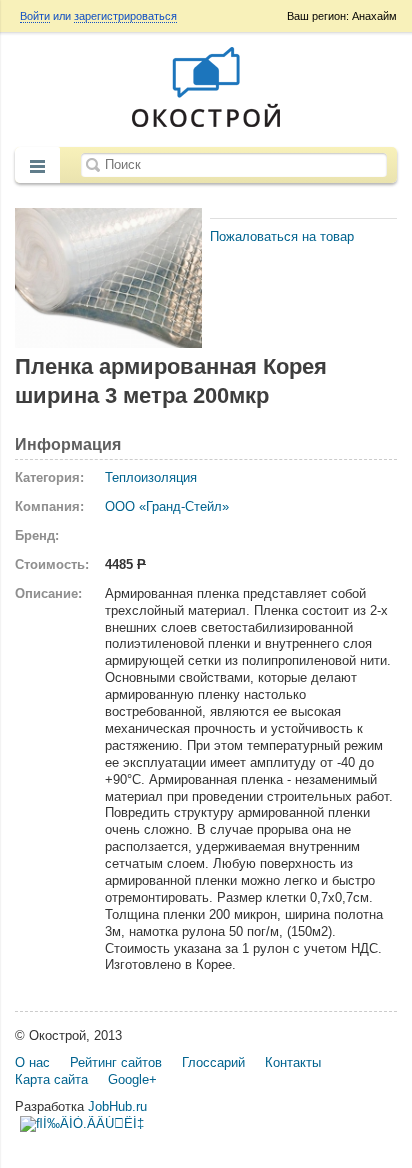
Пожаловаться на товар (282, 236)
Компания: (49, 506)
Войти (35, 16)
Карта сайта (51, 1079)
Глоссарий (213, 1062)
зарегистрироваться (125, 16)
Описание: (48, 593)
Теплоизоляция (151, 477)
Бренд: (37, 535)
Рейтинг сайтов (116, 1062)
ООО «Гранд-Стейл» (167, 506)
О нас (32, 1062)
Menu (37, 167)
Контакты (293, 1062)
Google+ (132, 1079)
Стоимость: (52, 564)
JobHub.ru (117, 1106)
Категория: (49, 477)
